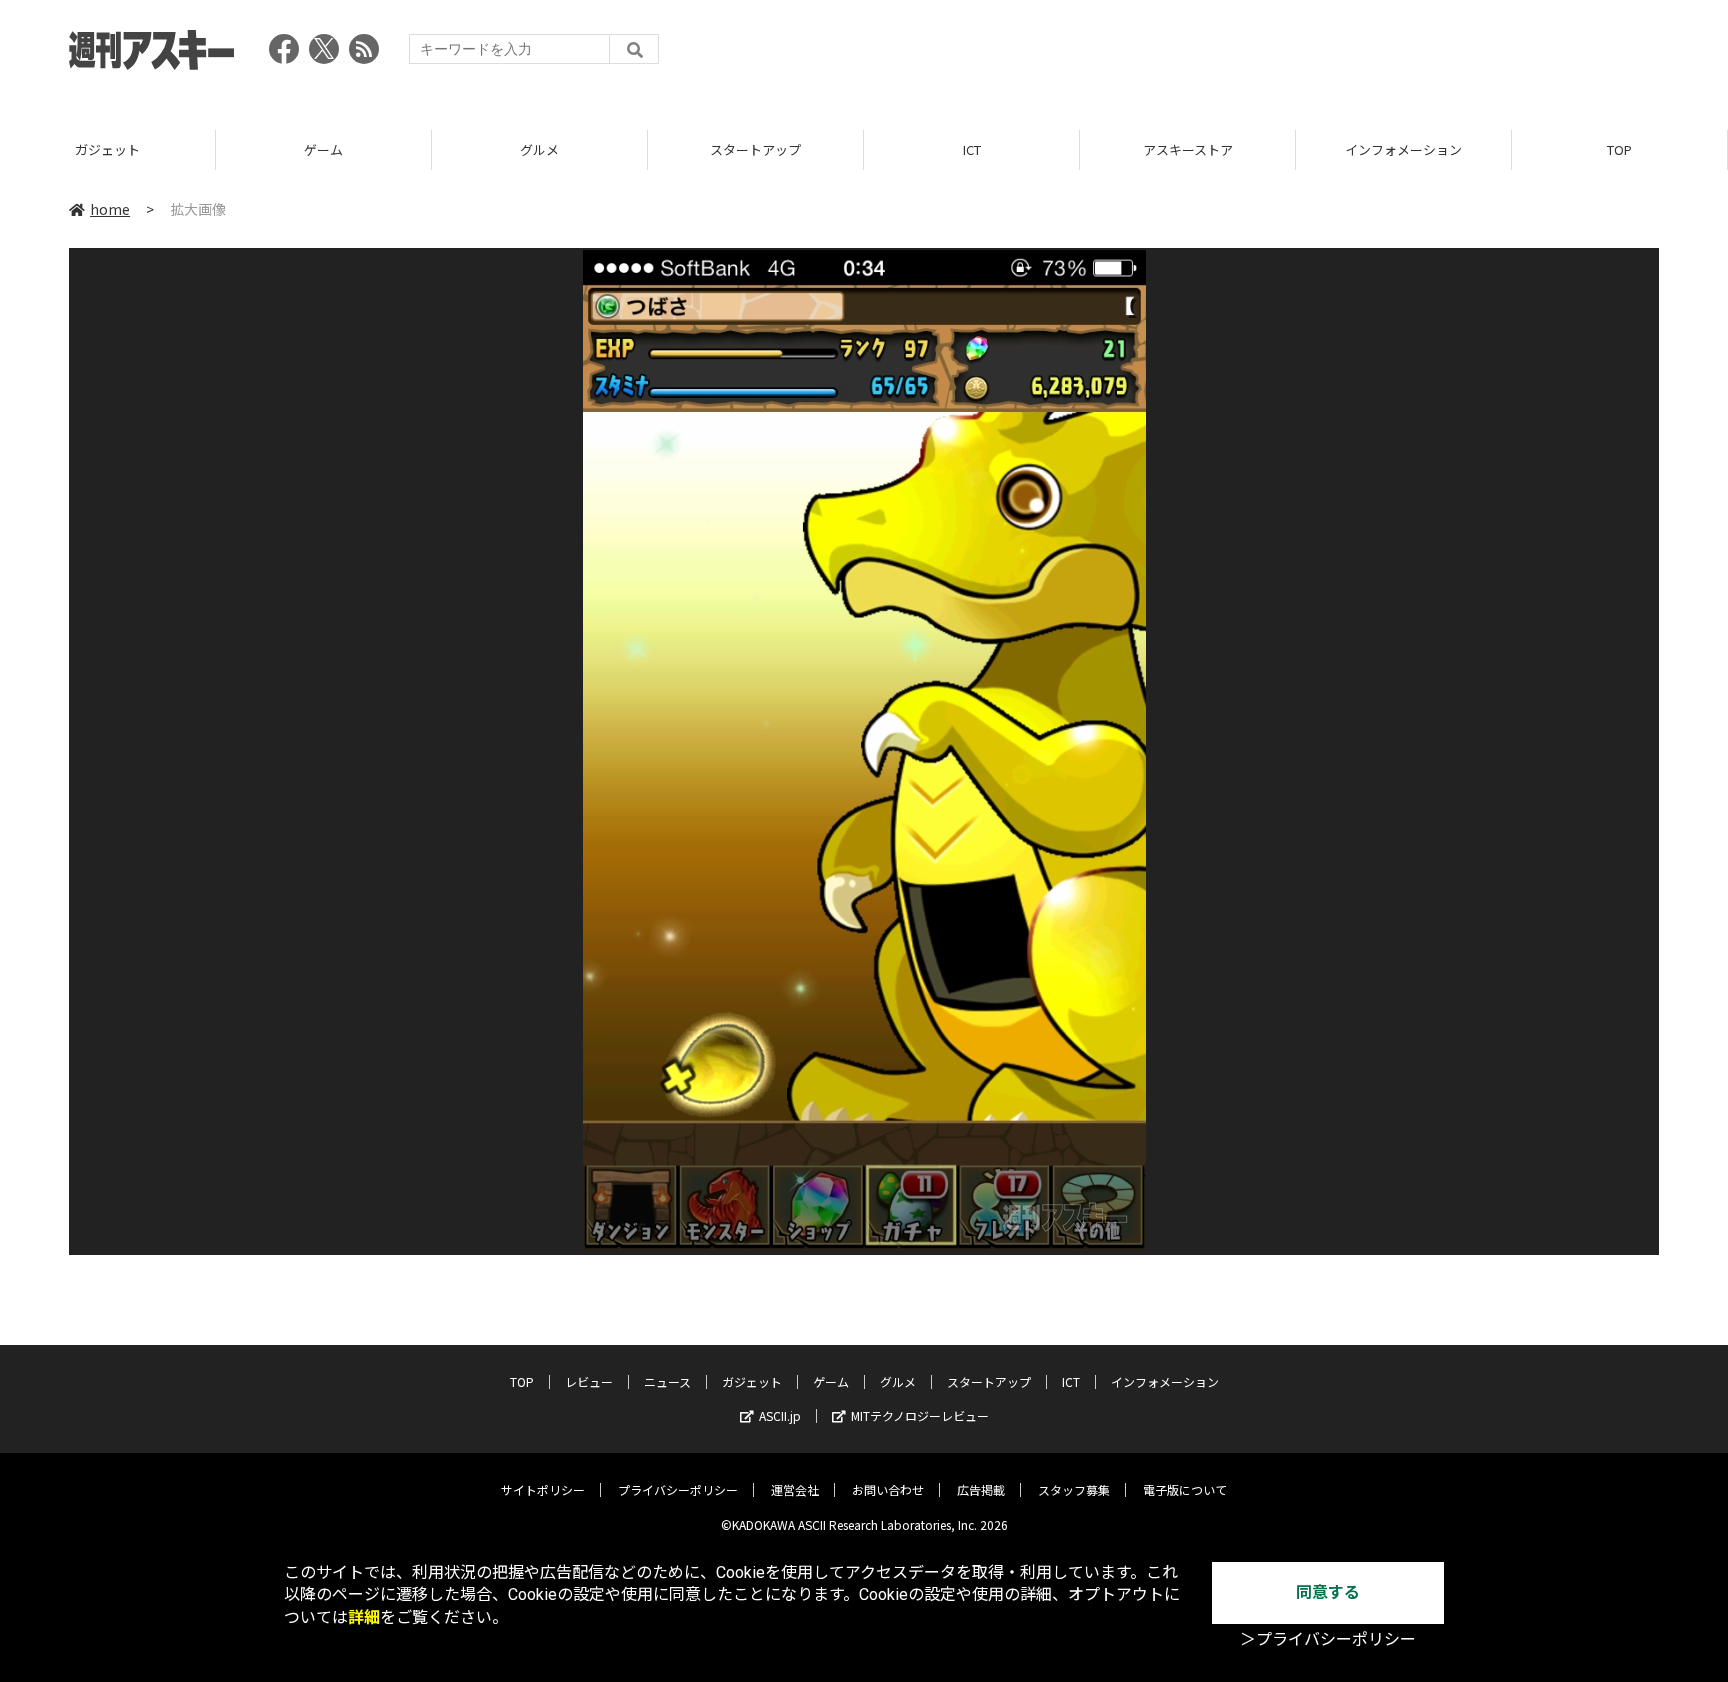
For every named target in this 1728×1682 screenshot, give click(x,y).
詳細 (364, 1617)
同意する (1328, 1592)
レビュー (589, 1381)
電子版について (1185, 1489)
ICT (972, 149)
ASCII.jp (780, 1415)
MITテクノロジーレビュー (920, 1415)
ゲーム (323, 149)
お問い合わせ (888, 1489)
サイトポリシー (543, 1489)
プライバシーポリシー (678, 1489)
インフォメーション (1403, 149)
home (110, 209)
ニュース (667, 1381)
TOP (1619, 149)
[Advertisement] (1295, 55)
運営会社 (795, 1489)
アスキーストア (1188, 149)
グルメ (539, 149)
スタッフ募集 (1074, 1489)
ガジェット (107, 149)
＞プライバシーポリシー (1328, 1639)
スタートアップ (755, 149)
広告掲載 (981, 1489)
